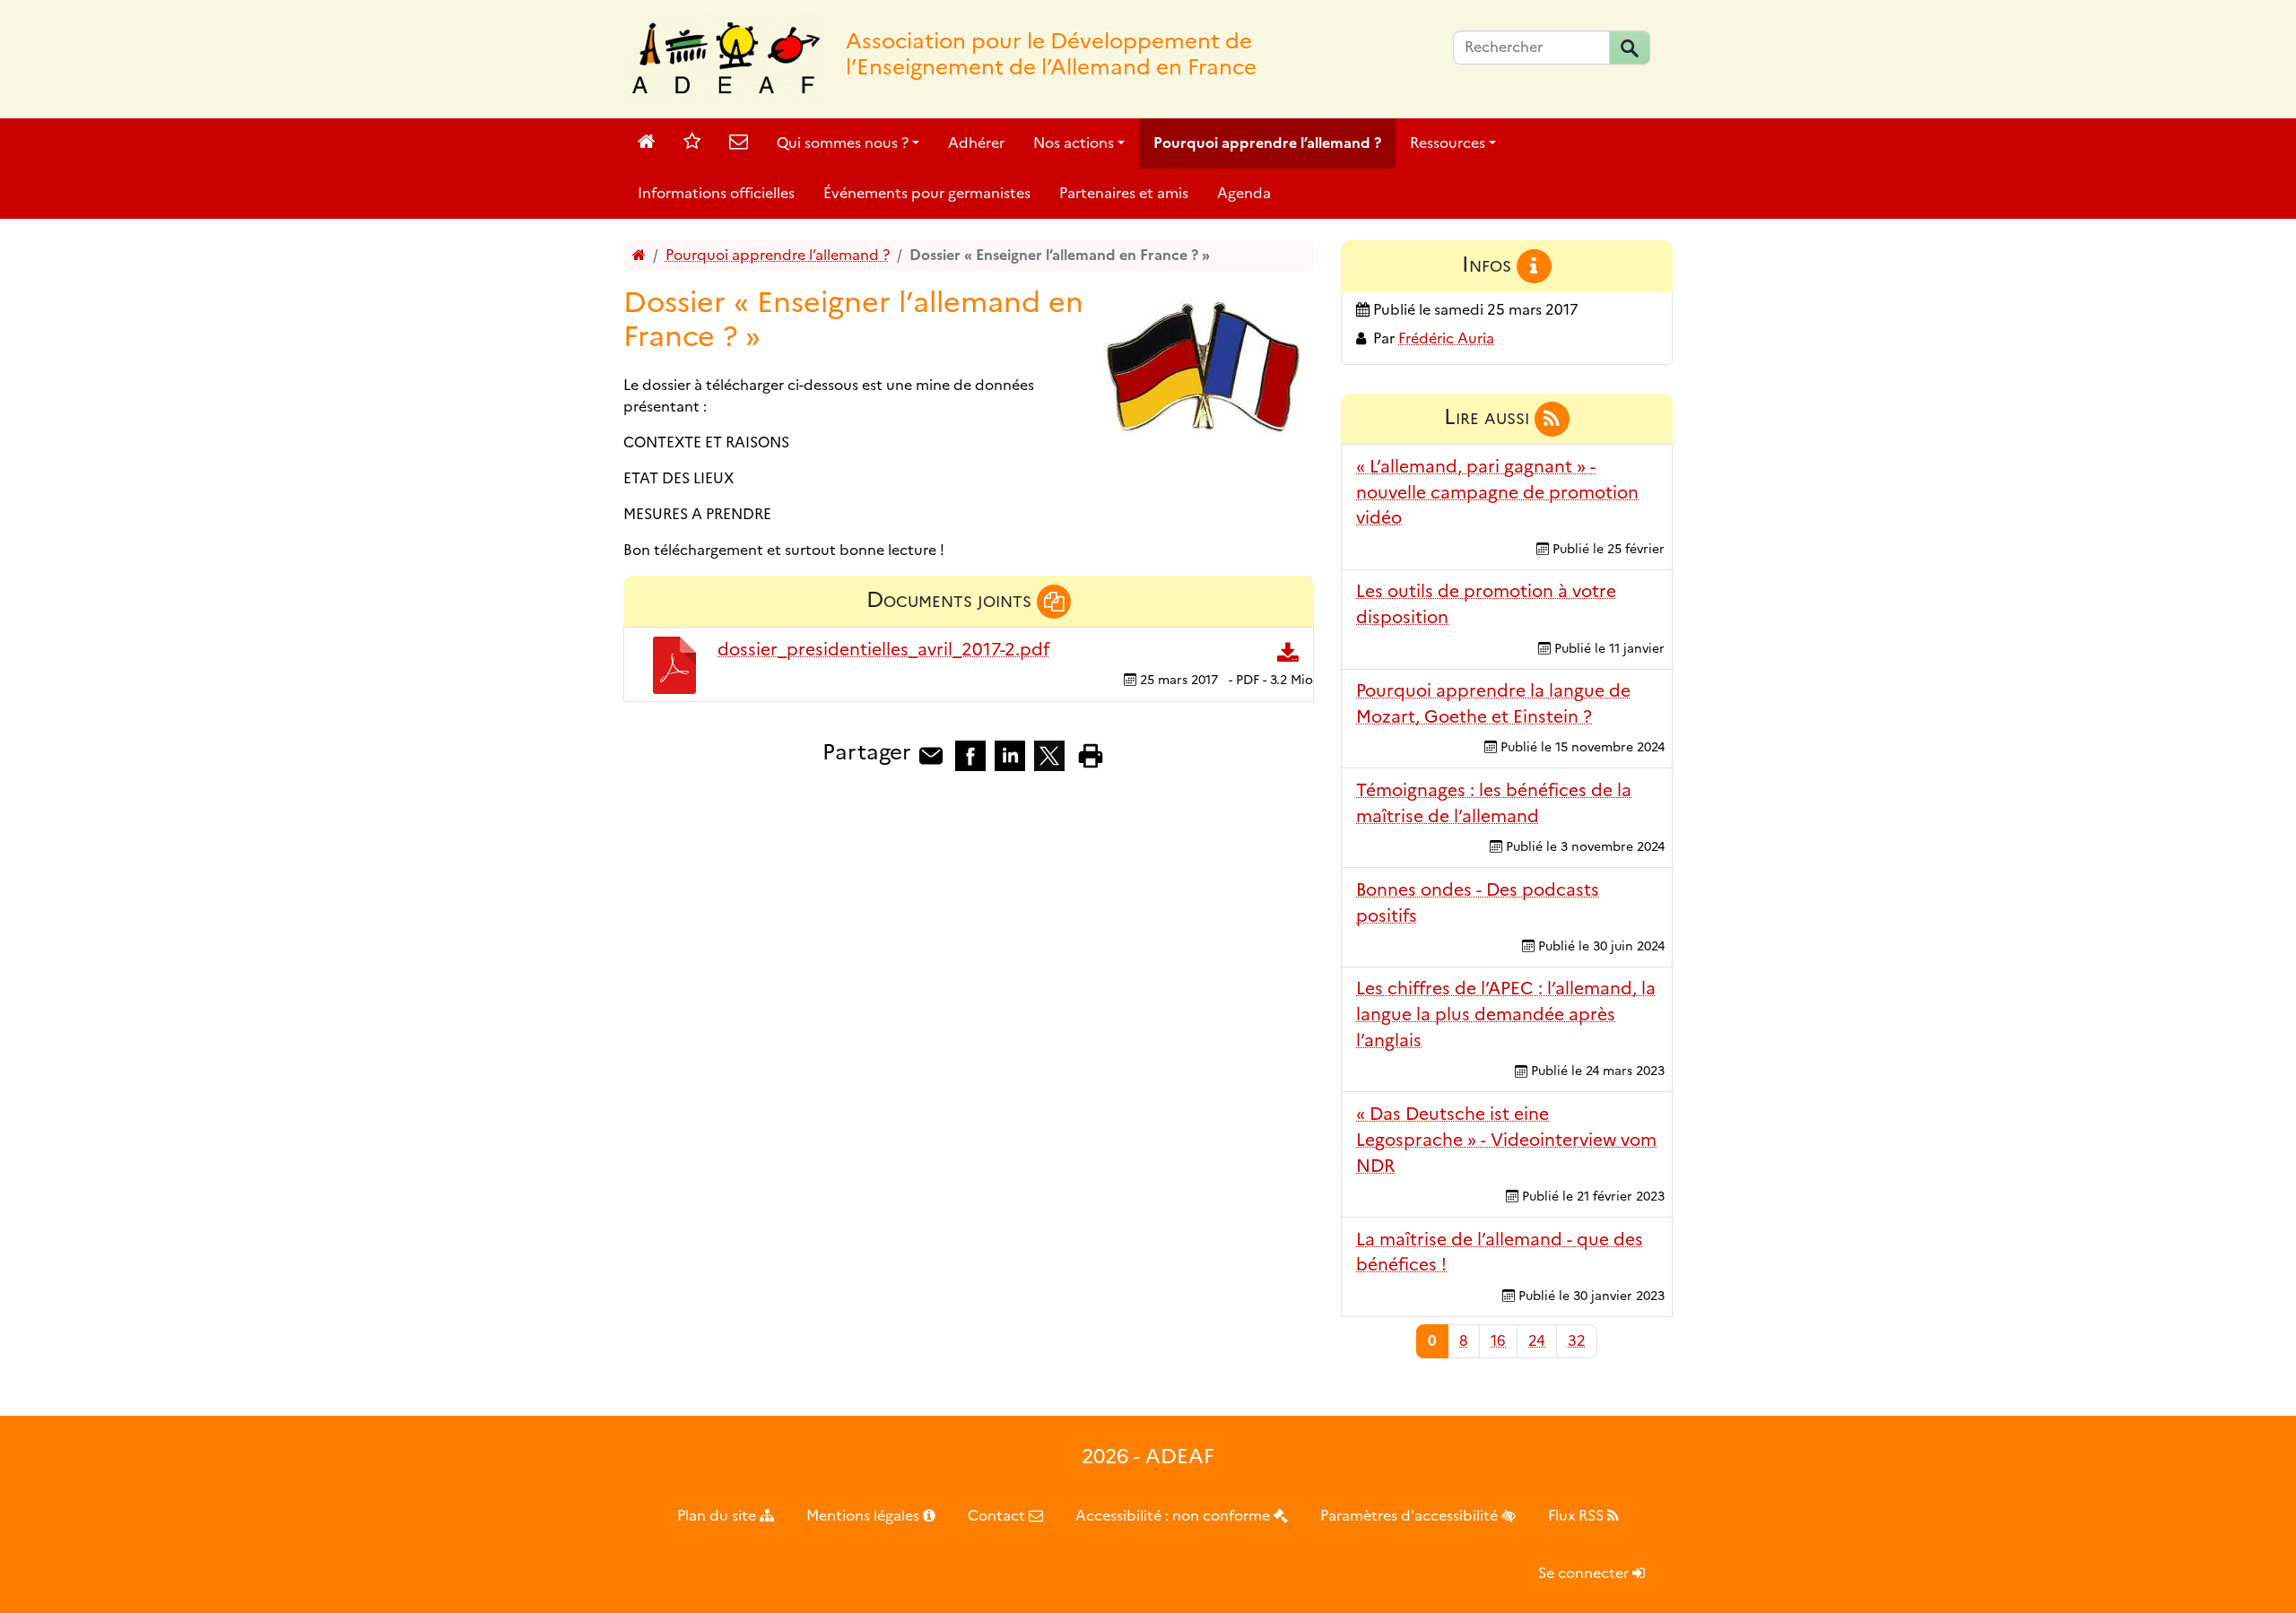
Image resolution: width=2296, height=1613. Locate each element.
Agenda (1244, 193)
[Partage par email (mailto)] (931, 754)
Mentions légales (865, 1516)
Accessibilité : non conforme (1174, 1516)
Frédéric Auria (1446, 338)
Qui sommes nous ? (843, 143)
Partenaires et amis (1124, 193)
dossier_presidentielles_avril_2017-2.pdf (883, 649)
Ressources (1448, 143)
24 (1537, 1341)
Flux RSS (1578, 1516)
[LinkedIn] (1010, 754)
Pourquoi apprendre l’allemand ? (1267, 143)
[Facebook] (970, 754)
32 (1577, 1341)
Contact (998, 1516)
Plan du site (718, 1516)
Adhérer (976, 143)
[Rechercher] (1630, 48)
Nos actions (1074, 143)
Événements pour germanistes (927, 193)
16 (1498, 1341)
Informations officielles (716, 193)
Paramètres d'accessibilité (1411, 1516)
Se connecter (1585, 1573)
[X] (1049, 754)
